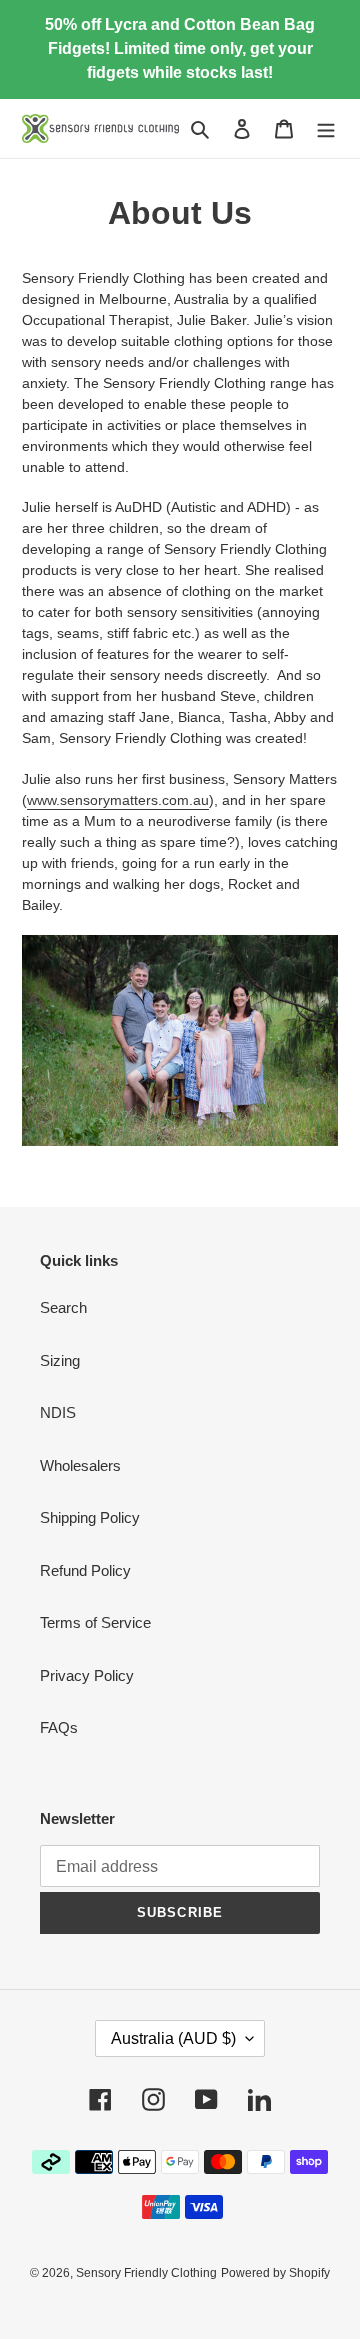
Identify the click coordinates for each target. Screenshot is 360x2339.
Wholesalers (80, 1465)
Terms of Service (95, 1622)
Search (63, 1307)
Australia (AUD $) (173, 2038)
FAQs (59, 1727)
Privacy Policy (87, 1675)
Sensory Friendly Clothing (146, 2273)
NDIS (58, 1412)
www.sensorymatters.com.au (118, 800)
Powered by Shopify (275, 2273)
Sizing (60, 1360)
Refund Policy (85, 1570)
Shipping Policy (90, 1517)
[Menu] (326, 128)
